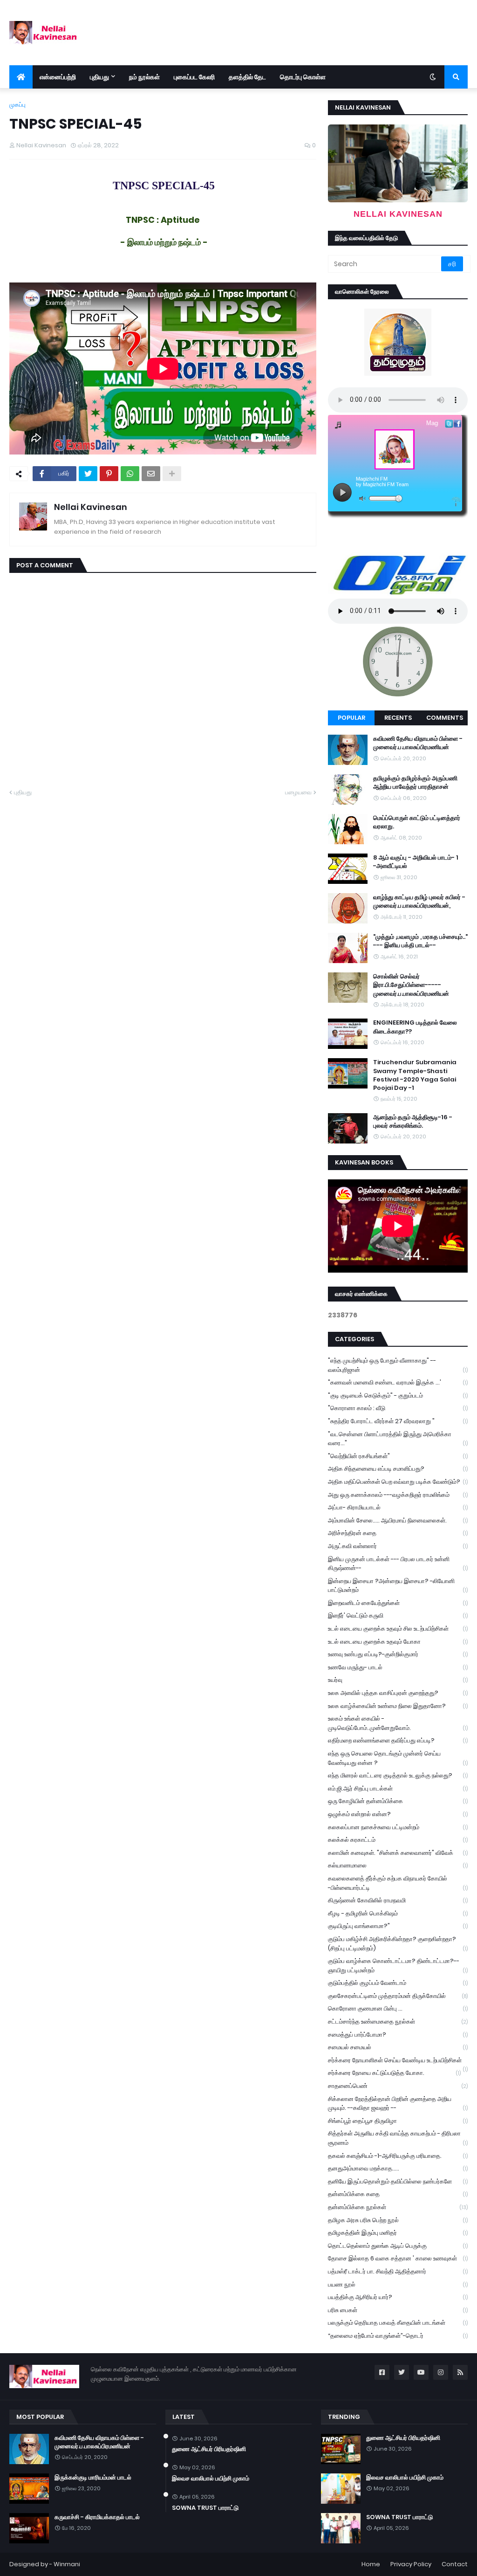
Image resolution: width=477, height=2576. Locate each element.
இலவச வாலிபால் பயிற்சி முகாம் (211, 2479)
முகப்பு (17, 105)
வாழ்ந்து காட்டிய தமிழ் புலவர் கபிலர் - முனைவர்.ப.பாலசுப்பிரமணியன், (419, 902)
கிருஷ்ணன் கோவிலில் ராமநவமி (398, 1900)
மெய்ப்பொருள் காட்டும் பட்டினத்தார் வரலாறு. (417, 822)
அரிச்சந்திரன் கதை (398, 1533)
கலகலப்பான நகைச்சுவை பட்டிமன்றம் (398, 1827)
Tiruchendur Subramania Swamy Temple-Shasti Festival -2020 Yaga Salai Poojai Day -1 (415, 1075)
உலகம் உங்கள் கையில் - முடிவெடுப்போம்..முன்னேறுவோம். (398, 1723)
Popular (351, 718)
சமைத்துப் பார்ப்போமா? (398, 2035)
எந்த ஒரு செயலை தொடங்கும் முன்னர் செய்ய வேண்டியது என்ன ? (398, 1758)
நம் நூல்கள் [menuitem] (144, 77)
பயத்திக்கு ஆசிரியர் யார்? (398, 2297)
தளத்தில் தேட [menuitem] (247, 77)
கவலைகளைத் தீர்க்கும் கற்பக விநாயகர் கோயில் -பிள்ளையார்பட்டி (398, 1883)
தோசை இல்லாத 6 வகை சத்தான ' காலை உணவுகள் (398, 2258)
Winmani (67, 2564)
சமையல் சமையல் (398, 2047)
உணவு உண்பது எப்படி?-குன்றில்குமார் (398, 1654)
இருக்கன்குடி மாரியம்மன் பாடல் (93, 2478)
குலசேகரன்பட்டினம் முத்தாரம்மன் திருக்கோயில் (398, 1996)
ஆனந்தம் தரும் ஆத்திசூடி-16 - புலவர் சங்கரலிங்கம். (413, 1122)
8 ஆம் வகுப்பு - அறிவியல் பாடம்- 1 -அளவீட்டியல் (416, 862)
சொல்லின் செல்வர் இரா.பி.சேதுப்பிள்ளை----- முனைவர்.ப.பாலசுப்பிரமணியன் (411, 985)
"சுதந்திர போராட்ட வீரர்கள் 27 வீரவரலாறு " (398, 1421)
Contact (455, 2564)
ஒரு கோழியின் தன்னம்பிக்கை (398, 1801)
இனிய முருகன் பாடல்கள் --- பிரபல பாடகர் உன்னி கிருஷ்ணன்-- (398, 1564)
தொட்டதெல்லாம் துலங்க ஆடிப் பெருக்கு (398, 2246)
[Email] (151, 474)
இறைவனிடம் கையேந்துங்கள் (398, 1603)
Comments (445, 718)
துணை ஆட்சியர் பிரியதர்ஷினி (209, 2449)
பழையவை (298, 792)
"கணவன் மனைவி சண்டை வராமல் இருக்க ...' (398, 1382)
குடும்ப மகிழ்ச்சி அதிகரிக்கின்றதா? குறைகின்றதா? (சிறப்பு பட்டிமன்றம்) (398, 1944)
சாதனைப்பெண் (398, 2086)
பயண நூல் (398, 2284)
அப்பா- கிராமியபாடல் (398, 1507)
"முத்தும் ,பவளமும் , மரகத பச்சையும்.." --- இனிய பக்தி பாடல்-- (420, 941)
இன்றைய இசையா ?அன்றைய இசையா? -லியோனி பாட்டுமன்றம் (398, 1586)
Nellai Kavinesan (91, 507)
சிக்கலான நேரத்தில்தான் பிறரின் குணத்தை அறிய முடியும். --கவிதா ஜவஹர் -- (398, 2104)
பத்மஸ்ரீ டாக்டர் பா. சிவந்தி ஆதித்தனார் (398, 2271)
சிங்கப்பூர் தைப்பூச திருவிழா (398, 2121)
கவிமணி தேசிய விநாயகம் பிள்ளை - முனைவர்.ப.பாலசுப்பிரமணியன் (418, 743)
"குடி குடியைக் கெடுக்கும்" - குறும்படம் (398, 1395)
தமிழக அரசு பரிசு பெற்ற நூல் (398, 2220)
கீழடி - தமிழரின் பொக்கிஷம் (398, 1913)
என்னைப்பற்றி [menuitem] (58, 77)
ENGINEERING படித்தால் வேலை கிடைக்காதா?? (415, 1027)
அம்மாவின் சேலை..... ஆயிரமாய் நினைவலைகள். (398, 1520)
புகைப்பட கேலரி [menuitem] (194, 77)
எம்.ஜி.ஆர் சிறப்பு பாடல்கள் (398, 1788)
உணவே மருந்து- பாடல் (398, 1667)
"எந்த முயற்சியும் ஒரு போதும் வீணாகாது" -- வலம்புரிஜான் (398, 1365)
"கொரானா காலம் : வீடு (398, 1408)
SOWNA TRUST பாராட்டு (205, 2508)
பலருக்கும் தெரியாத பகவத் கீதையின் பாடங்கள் (398, 2323)
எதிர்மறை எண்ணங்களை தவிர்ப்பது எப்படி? (398, 1740)
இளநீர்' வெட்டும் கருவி (398, 1615)
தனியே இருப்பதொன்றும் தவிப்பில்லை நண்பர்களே (398, 2181)
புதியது (23, 792)
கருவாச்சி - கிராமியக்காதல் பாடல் (97, 2517)
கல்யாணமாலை (398, 1865)
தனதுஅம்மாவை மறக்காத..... (398, 2168)
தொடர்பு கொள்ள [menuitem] (303, 77)
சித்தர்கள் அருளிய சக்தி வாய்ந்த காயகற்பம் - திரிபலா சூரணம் (398, 2138)
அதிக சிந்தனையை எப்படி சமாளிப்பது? (398, 1469)
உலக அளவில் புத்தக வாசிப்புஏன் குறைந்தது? (398, 1693)
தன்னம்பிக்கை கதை (398, 2194)
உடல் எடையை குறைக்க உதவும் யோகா (398, 1642)
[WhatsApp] (130, 474)
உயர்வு (398, 1680)
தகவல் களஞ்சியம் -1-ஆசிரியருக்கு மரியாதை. (398, 2156)
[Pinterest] (109, 474)
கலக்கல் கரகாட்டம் (398, 1840)
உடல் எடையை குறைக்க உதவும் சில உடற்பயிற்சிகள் (398, 1629)
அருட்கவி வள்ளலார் (398, 1546)
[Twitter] (88, 474)
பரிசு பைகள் (398, 2310)
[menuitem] (21, 77)
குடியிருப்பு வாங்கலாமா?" (398, 1926)
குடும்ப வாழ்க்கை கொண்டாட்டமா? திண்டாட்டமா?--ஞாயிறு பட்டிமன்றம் (398, 1966)
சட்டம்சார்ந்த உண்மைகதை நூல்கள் (398, 2022)
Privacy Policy (411, 2564)
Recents (398, 718)
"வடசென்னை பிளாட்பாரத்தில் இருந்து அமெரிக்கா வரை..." (398, 1439)
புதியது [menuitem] (99, 77)
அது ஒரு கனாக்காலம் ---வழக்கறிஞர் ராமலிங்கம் (398, 1495)
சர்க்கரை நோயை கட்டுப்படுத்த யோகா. (394, 2073)
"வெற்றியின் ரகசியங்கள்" (398, 1456)
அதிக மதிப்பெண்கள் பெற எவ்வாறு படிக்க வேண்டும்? (398, 1482)
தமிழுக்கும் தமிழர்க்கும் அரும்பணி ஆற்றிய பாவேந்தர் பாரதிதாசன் (415, 783)
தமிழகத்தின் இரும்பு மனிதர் (398, 2233)
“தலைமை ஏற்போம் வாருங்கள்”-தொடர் (398, 2336)
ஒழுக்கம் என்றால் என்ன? (398, 1814)
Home (371, 2564)
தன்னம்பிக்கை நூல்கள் (398, 2207)
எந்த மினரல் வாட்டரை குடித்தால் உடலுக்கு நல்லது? (398, 1775)
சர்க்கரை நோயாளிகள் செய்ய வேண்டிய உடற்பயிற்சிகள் (398, 2061)
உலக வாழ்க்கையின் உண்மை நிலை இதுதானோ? (398, 1706)
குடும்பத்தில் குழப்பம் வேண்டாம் (398, 1983)
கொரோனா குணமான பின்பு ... (398, 2008)
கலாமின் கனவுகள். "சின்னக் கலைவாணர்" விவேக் (398, 1853)
